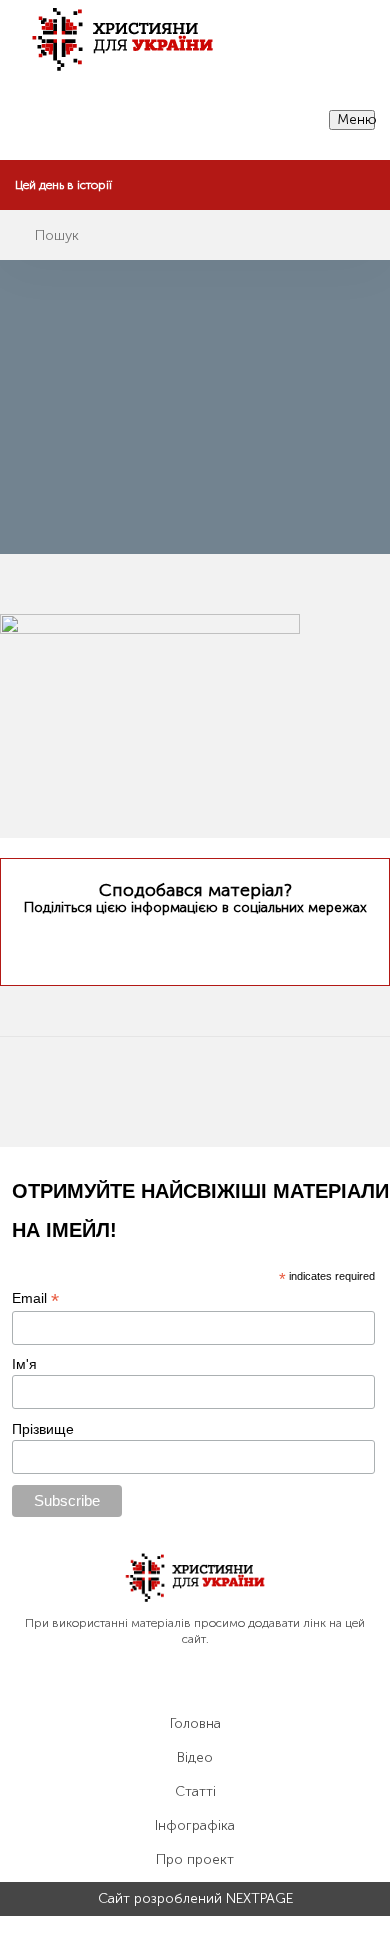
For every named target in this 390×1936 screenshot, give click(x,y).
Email (35, 1298)
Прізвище (43, 1429)
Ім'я (24, 1364)
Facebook (192, 945)
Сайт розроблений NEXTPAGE (195, 1899)
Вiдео (195, 1758)
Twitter (155, 945)
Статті (195, 1792)
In (232, 945)
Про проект (195, 1860)
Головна (195, 1724)
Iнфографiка (195, 1826)
